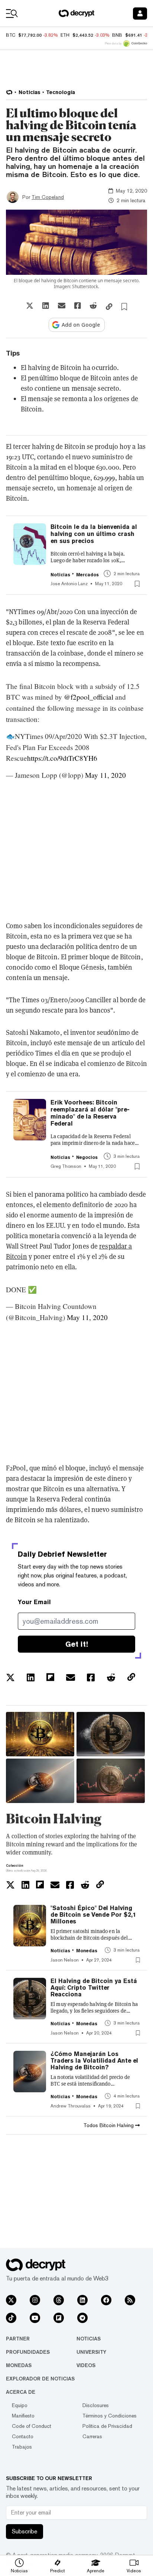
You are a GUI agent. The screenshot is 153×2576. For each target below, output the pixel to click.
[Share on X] (30, 306)
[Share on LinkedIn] (46, 306)
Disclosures (96, 2405)
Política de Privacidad (107, 2426)
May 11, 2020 (105, 775)
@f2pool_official (89, 697)
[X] (11, 2300)
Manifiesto (23, 2416)
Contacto (23, 2436)
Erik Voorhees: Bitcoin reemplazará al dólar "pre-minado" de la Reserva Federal (90, 1113)
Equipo (20, 2405)
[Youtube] (35, 2318)
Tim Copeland (48, 197)
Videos (86, 2365)
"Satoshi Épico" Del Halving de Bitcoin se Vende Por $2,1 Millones (93, 1915)
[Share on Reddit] (93, 306)
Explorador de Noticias (40, 2379)
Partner (18, 2339)
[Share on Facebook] (78, 306)
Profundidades (28, 2352)
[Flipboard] (59, 2318)
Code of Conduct (32, 2426)
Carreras (92, 2436)
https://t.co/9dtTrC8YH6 (62, 758)
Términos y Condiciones (110, 2416)
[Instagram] (35, 2300)
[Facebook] (106, 2300)
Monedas (19, 2365)
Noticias (89, 2339)
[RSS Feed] (130, 2300)
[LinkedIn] (82, 2300)
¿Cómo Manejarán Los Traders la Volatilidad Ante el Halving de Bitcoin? (94, 2061)
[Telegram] (82, 2318)
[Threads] (59, 2300)
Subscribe (25, 2531)
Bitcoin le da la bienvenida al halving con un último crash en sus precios (94, 534)
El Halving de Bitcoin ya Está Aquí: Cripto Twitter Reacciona (94, 1988)
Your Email (34, 1602)
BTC (11, 35)
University (91, 2352)
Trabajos (22, 2447)
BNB (117, 35)
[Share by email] (62, 306)
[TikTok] (11, 2318)
